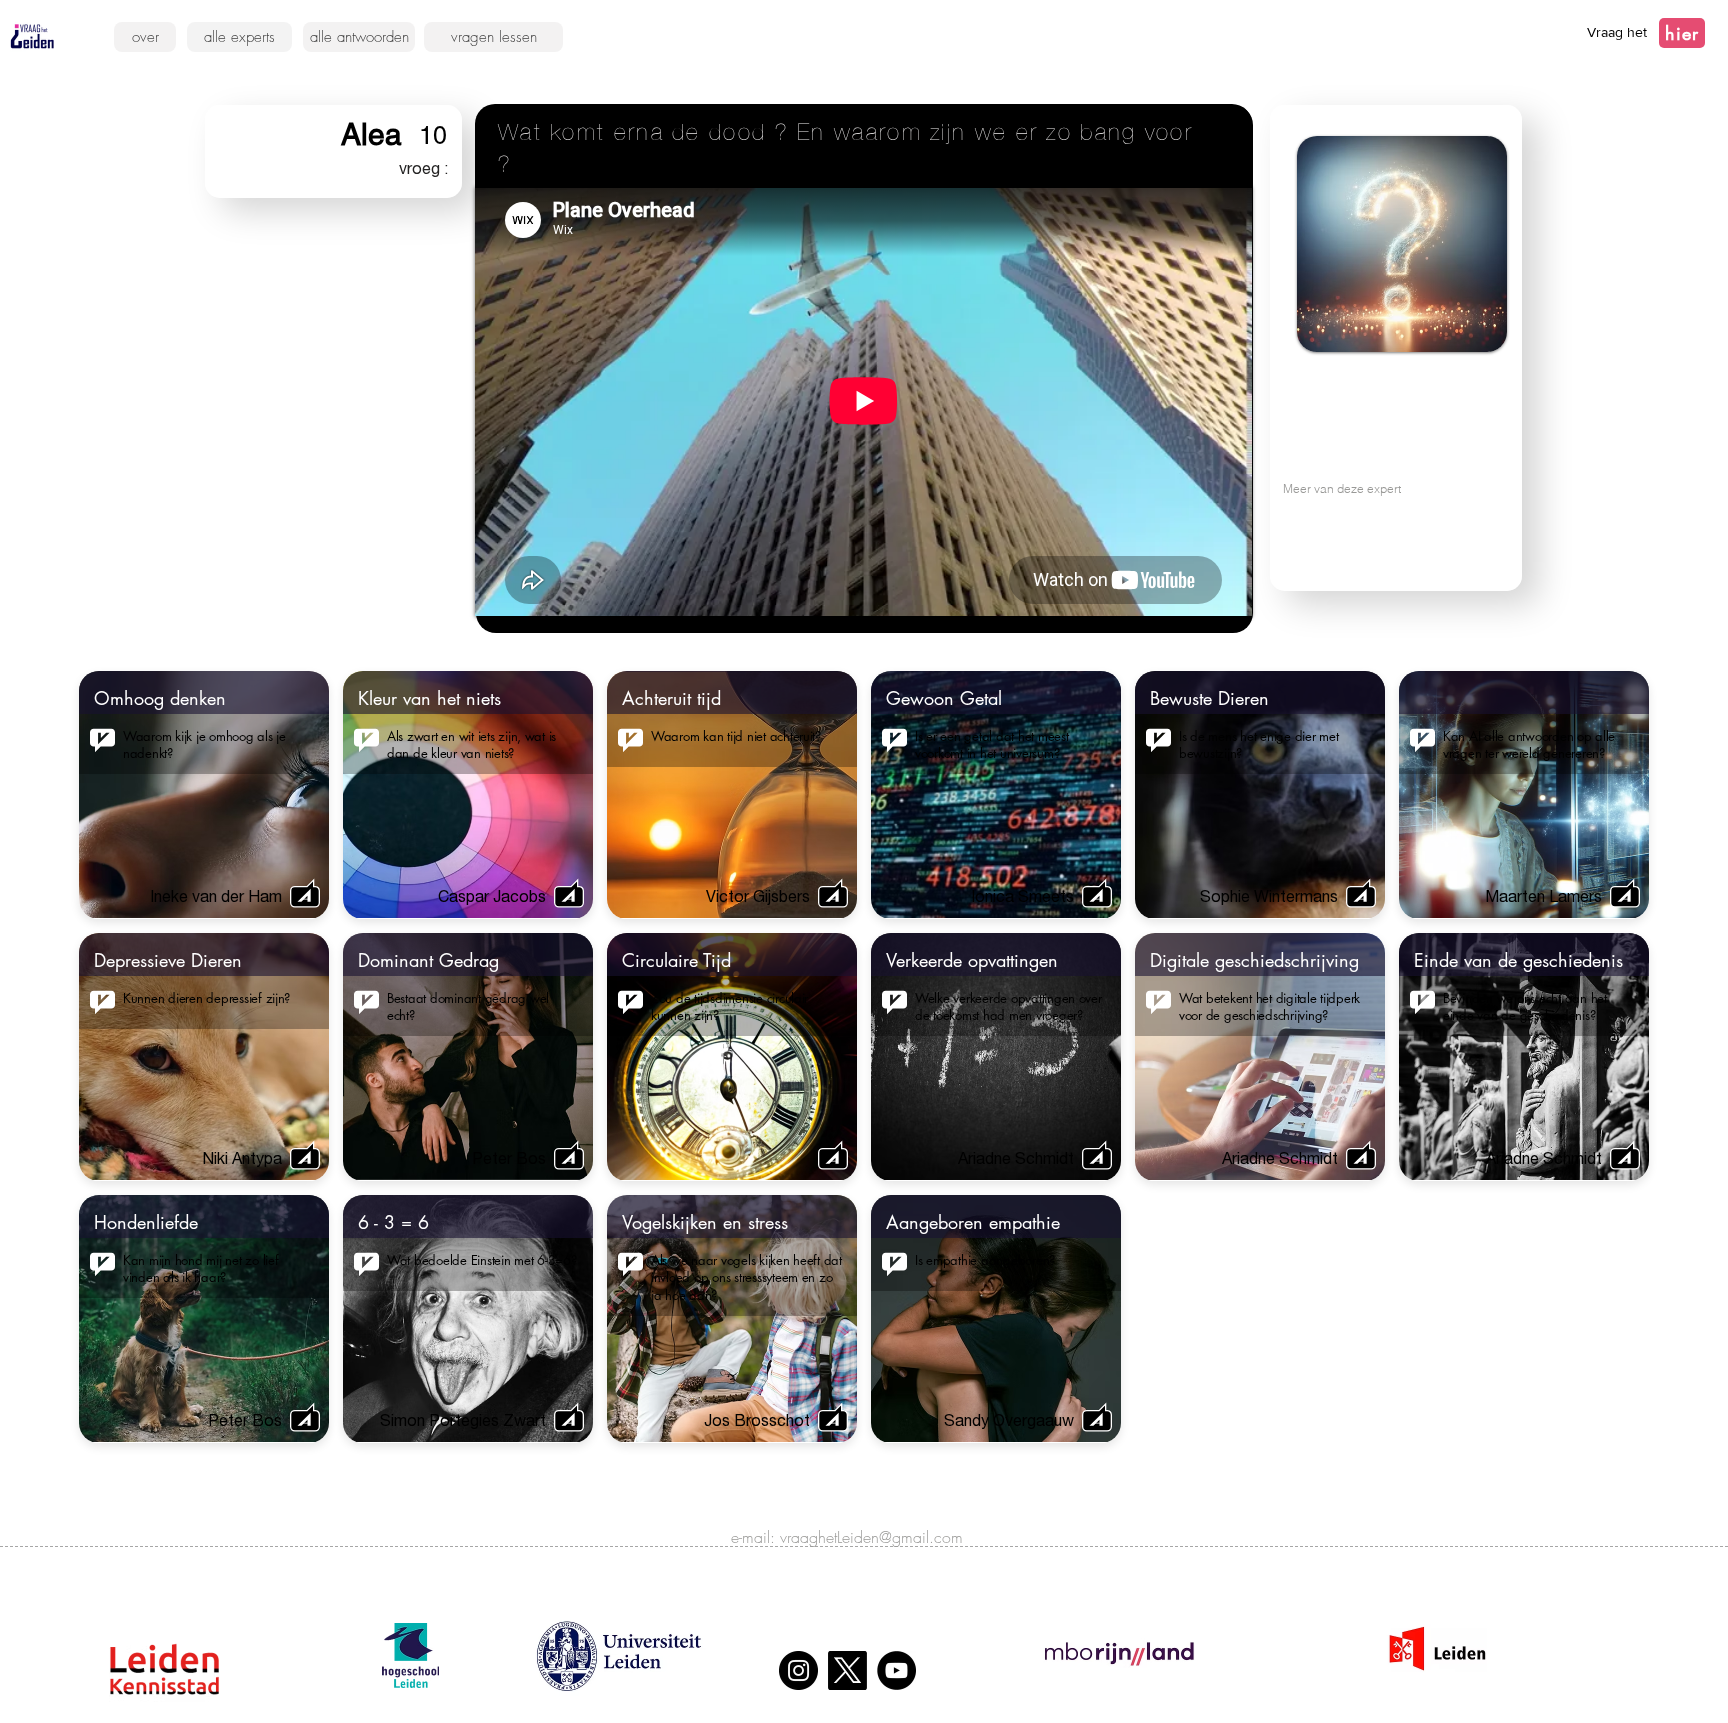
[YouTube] (896, 1670)
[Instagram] (798, 1670)
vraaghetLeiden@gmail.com (871, 1537)
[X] (847, 1670)
